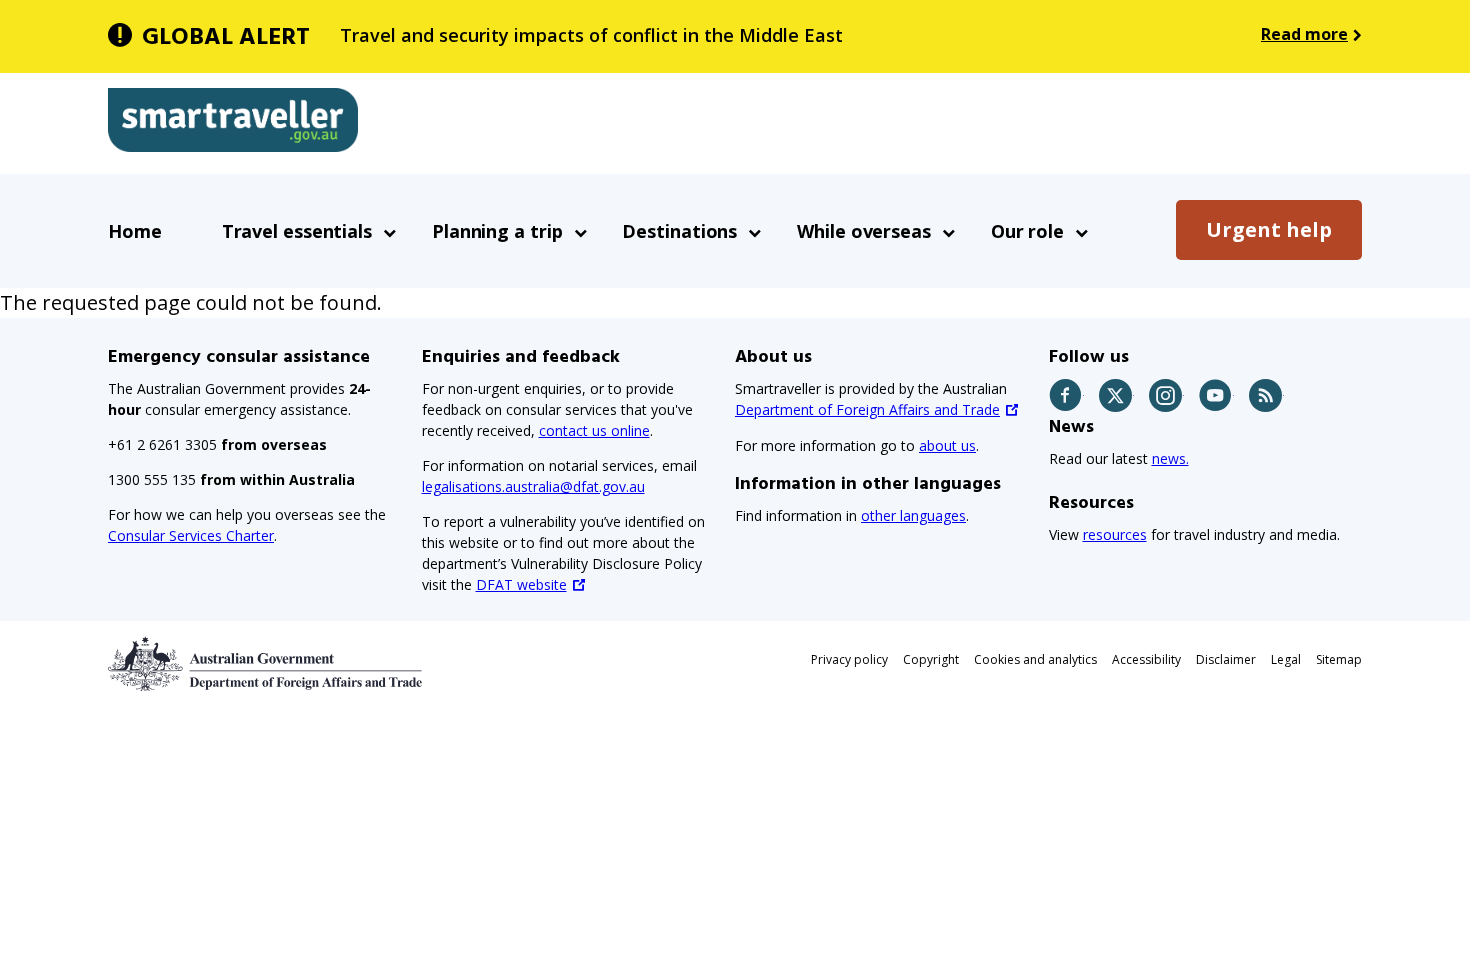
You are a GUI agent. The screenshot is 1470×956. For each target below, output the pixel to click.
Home (135, 231)
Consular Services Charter (191, 535)
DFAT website (521, 584)
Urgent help (1269, 229)
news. (1170, 458)
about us (947, 445)
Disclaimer (1226, 659)
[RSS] (1266, 395)
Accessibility (1146, 659)
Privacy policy (849, 659)
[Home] (233, 124)
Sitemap (1339, 659)
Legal (1286, 659)
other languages (913, 515)
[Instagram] (1166, 395)
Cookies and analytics (1035, 659)
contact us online (594, 430)
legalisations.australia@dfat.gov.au (533, 486)
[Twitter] (1116, 395)
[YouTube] (1216, 395)
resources (1115, 534)
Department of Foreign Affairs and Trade (867, 409)
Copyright (931, 659)
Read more (1304, 34)
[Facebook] (1066, 395)
